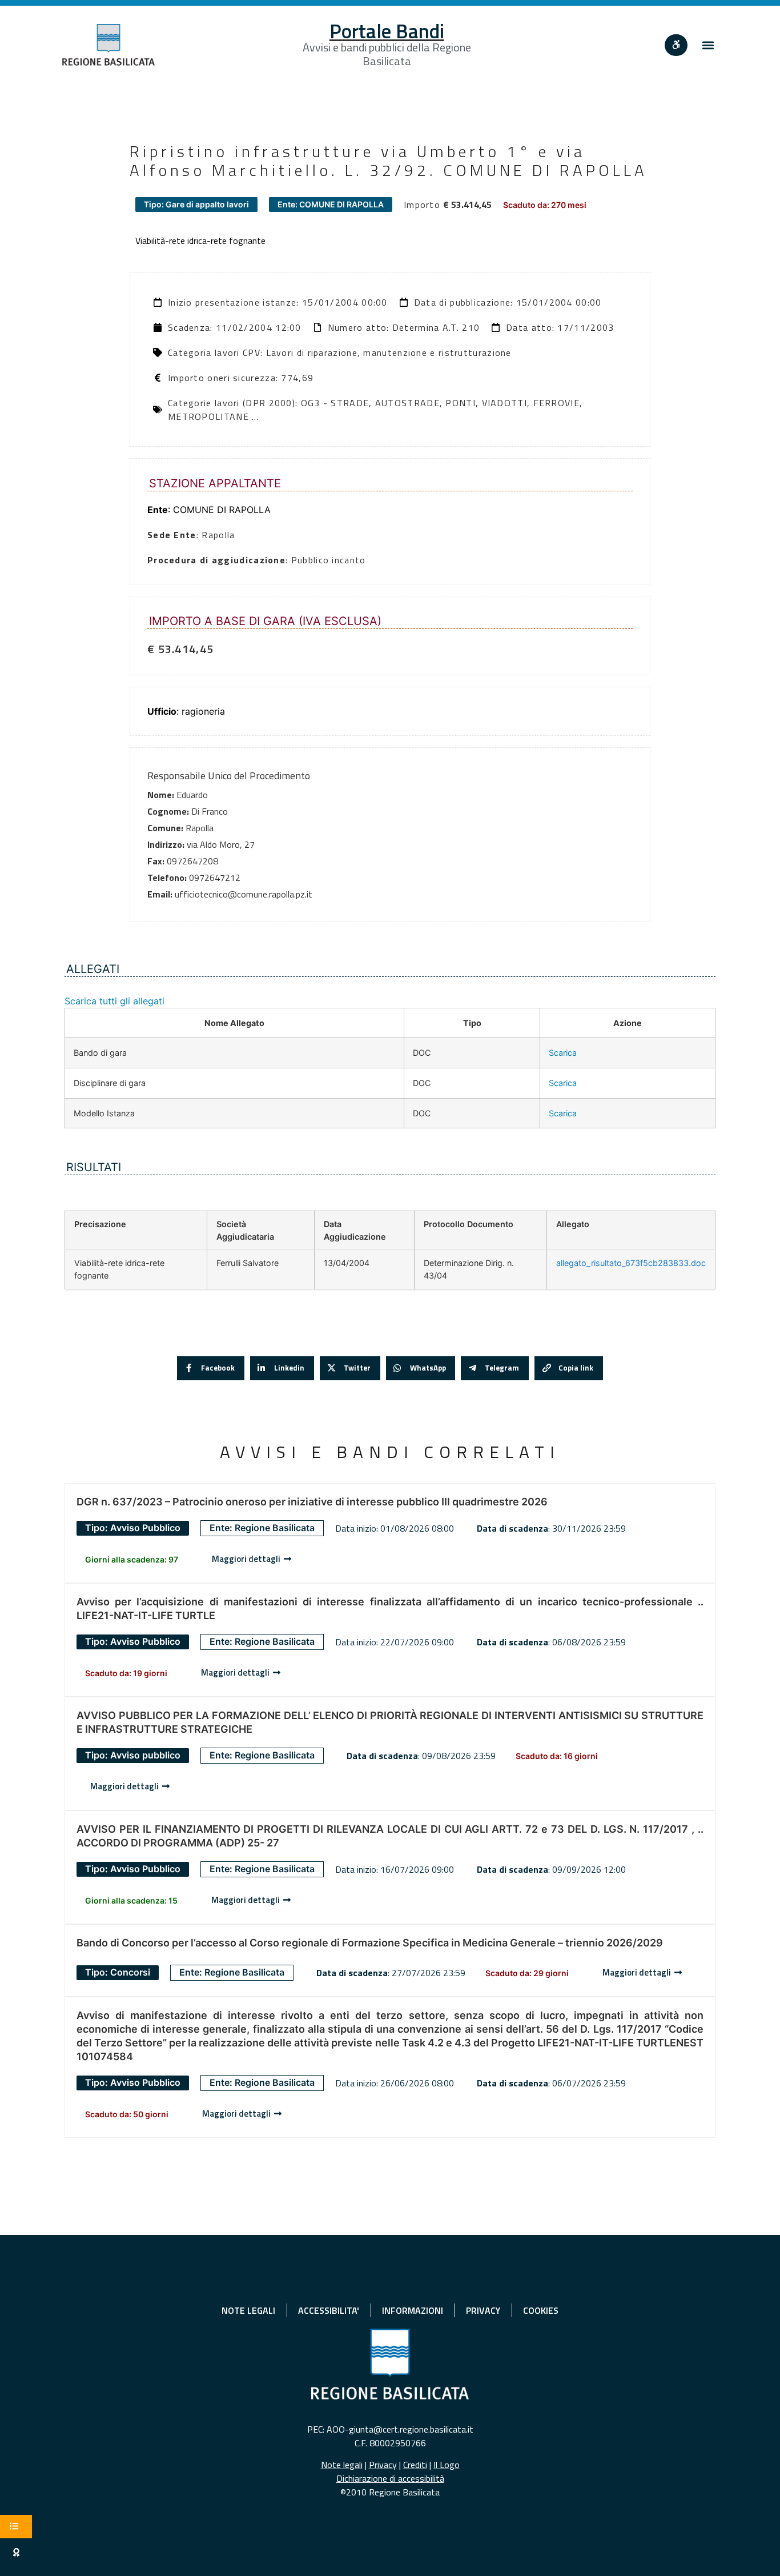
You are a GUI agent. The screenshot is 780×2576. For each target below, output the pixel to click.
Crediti (415, 2465)
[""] (676, 45)
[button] (708, 45)
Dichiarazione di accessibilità (390, 2478)
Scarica (563, 1053)
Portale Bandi (387, 31)
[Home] (108, 45)
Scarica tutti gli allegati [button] (114, 1001)
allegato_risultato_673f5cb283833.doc (631, 1263)
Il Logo (447, 2465)
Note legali (342, 2465)
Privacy (383, 2465)
